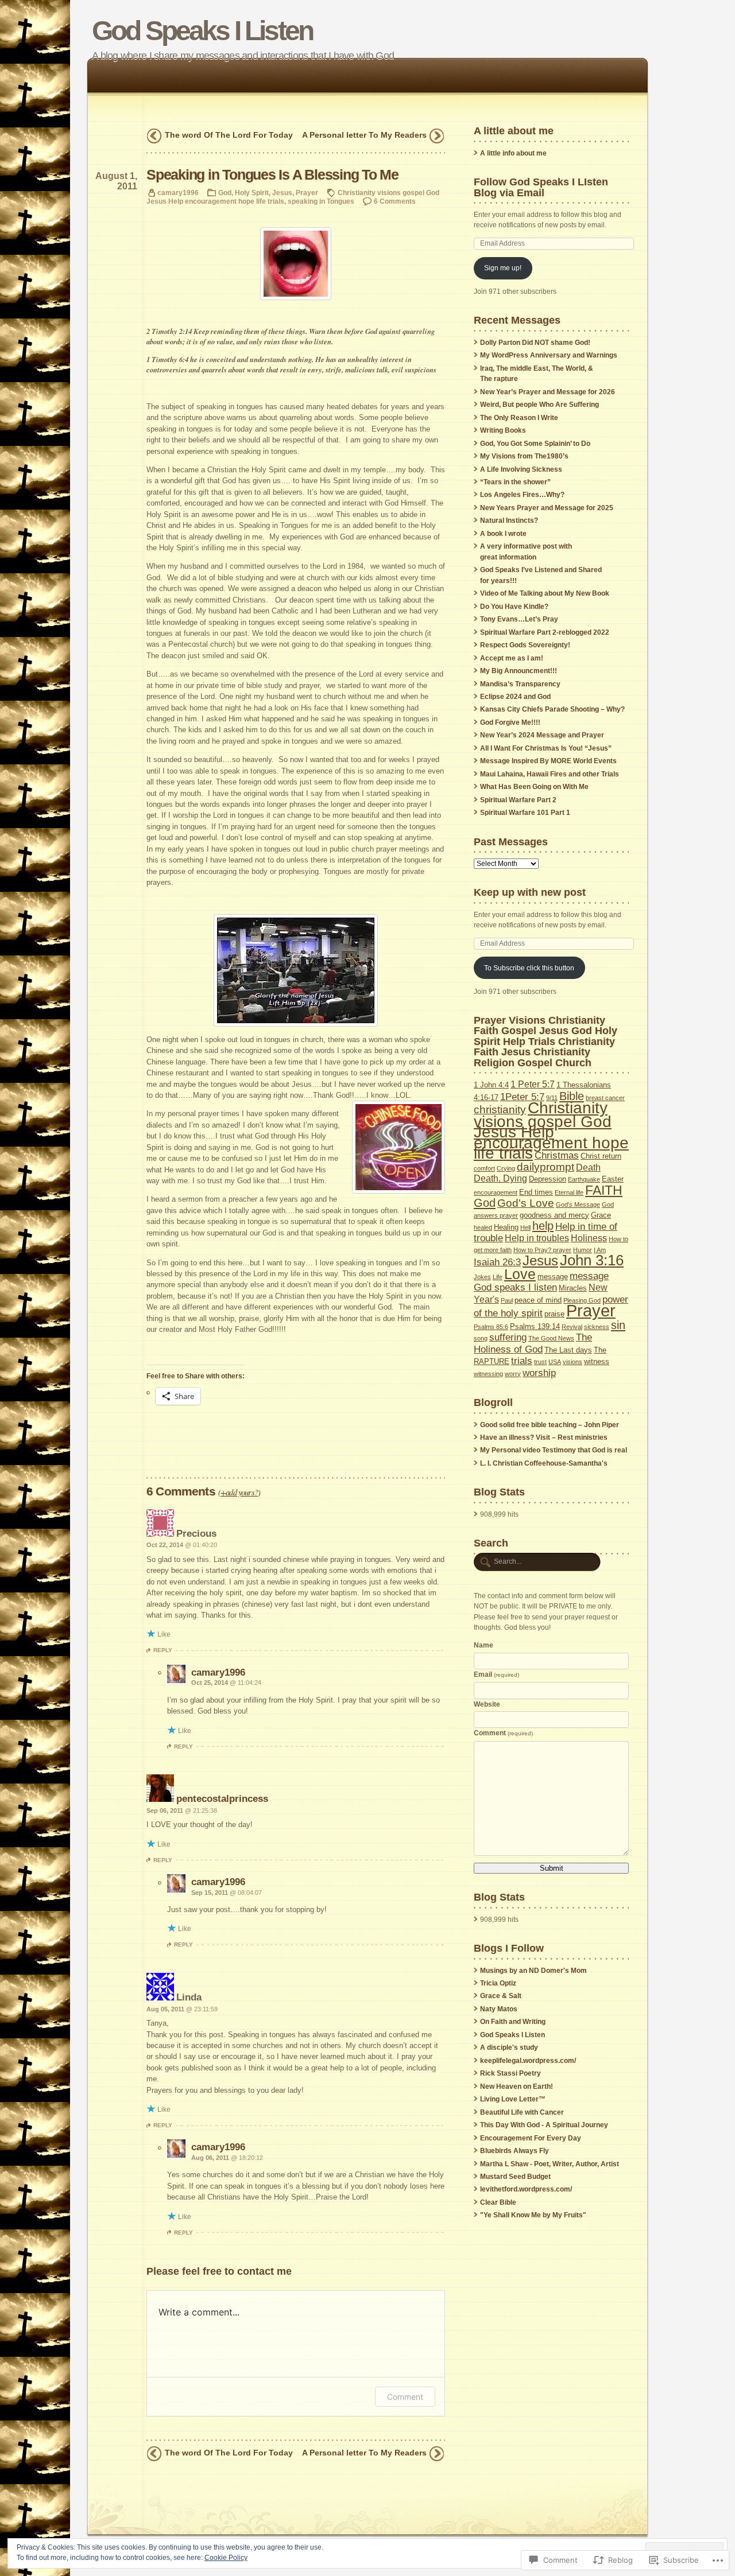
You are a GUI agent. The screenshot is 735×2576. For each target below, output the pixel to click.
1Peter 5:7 (522, 1097)
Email (496, 1674)
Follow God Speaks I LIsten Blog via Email (541, 187)
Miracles (573, 1288)
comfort (484, 1168)
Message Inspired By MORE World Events (548, 761)
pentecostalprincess (222, 1798)
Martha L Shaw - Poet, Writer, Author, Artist (550, 2164)
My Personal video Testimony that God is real (554, 1450)
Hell (525, 1227)
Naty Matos (499, 2009)
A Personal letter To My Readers (364, 135)
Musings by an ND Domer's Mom (533, 1971)
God (225, 193)
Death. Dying (500, 1178)
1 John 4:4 (491, 1085)
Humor (583, 1250)
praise (554, 1314)
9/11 (552, 1098)
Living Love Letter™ (513, 2099)
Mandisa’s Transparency (520, 684)
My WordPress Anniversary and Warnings (549, 355)
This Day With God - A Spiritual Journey (544, 2125)
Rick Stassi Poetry (510, 2073)
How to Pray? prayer (542, 1250)
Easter (613, 1179)
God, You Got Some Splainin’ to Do (535, 444)
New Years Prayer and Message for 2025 (547, 508)
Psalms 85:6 (491, 1327)
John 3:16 (592, 1260)
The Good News (551, 1338)
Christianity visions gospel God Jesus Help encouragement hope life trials (551, 1130)
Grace (601, 1215)
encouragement (496, 1192)
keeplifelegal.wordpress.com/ (528, 2061)
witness (597, 1361)
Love (520, 1274)
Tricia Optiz (498, 1983)
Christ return (601, 1156)
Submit (552, 1868)
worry (513, 1374)
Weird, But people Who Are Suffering (539, 405)
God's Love (526, 1203)
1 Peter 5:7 (533, 1084)
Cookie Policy (226, 2558)
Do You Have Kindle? (514, 607)
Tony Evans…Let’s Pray (519, 619)
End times (536, 1192)
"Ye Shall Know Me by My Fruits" (533, 2215)
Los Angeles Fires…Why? (522, 495)
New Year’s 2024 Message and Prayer (542, 735)
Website (487, 1704)
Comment (405, 2397)
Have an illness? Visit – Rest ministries (544, 1437)
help (543, 1226)
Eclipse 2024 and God (515, 697)
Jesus (282, 193)
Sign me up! (503, 268)
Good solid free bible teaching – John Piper (550, 1425)
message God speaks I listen (541, 1281)
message (553, 1277)
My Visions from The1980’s (524, 456)
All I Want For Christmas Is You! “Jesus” (546, 748)
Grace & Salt (501, 1996)
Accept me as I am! (512, 658)
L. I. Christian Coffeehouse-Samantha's (544, 1463)
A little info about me (513, 153)
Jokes (482, 1277)
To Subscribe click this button (529, 968)
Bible (572, 1096)
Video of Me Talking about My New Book (545, 593)
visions (572, 1362)
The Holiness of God (533, 1343)
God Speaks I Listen (202, 31)
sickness (597, 1327)
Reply (163, 1650)
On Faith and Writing (513, 2022)
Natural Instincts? (509, 520)
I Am (600, 1250)
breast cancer (605, 1098)
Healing (506, 1227)
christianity (500, 1110)
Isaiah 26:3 (497, 1262)
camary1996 (178, 193)
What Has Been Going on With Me (534, 787)
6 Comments (395, 201)
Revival (572, 1327)
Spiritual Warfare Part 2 (518, 800)
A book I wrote (503, 534)
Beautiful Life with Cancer (522, 2112)
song (481, 1338)
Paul (507, 1300)
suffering (508, 1337)
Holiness (589, 1238)
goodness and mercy (554, 1215)
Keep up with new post (530, 892)
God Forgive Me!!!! (510, 722)
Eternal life (569, 1192)
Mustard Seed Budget (515, 2177)
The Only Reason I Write (519, 418)
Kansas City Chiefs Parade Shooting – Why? (552, 709)
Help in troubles (537, 1238)
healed (483, 1227)
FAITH (604, 1190)
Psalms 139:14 (535, 1326)
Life (498, 1277)
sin (618, 1325)
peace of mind (538, 1300)
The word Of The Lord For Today (229, 135)
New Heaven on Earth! (517, 2087)
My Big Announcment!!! (519, 671)
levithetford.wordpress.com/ (526, 2189)
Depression (548, 1179)
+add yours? (239, 1492)
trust (540, 1362)
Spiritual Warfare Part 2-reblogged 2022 (545, 632)
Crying (506, 1168)
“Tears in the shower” (515, 482)
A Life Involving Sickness (521, 469)
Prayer (307, 193)
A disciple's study (509, 2047)
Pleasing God (582, 1300)
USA (555, 1362)
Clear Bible (498, 2202)
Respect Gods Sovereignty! (525, 645)
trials (522, 1361)
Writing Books (503, 430)
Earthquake (584, 1179)
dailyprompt (546, 1167)
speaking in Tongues (321, 201)
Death (588, 1167)
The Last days (568, 1350)
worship (539, 1373)
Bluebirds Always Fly (514, 2151)
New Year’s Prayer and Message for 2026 (548, 392)
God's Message (578, 1205)
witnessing (488, 1374)
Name (483, 1645)
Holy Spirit (252, 193)
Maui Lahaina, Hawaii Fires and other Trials (550, 774)
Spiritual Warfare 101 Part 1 (525, 813)
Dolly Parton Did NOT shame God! (535, 343)
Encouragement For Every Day (531, 2138)
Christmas (557, 1155)
